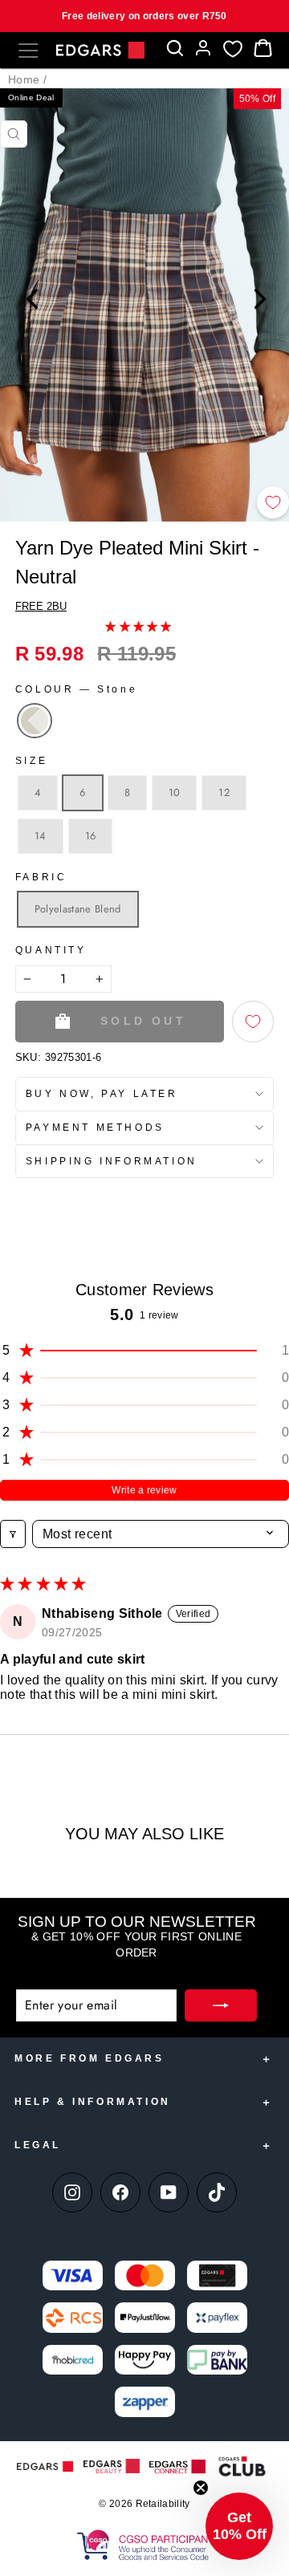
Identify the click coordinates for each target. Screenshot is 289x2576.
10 (175, 792)
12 (224, 792)
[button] (138, 626)
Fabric (41, 877)
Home (24, 79)
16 (91, 836)
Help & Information (93, 2102)
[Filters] (13, 1534)
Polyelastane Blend (78, 909)
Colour (76, 689)
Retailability (163, 2504)
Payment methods (95, 1128)
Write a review (144, 1490)
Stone (35, 721)
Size (31, 761)
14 (41, 836)
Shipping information (112, 1161)
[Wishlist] (233, 49)
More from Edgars (90, 2058)
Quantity (51, 950)
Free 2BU (41, 606)
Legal (38, 2145)
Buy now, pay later (102, 1094)
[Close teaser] (201, 2488)
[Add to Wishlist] (273, 502)
